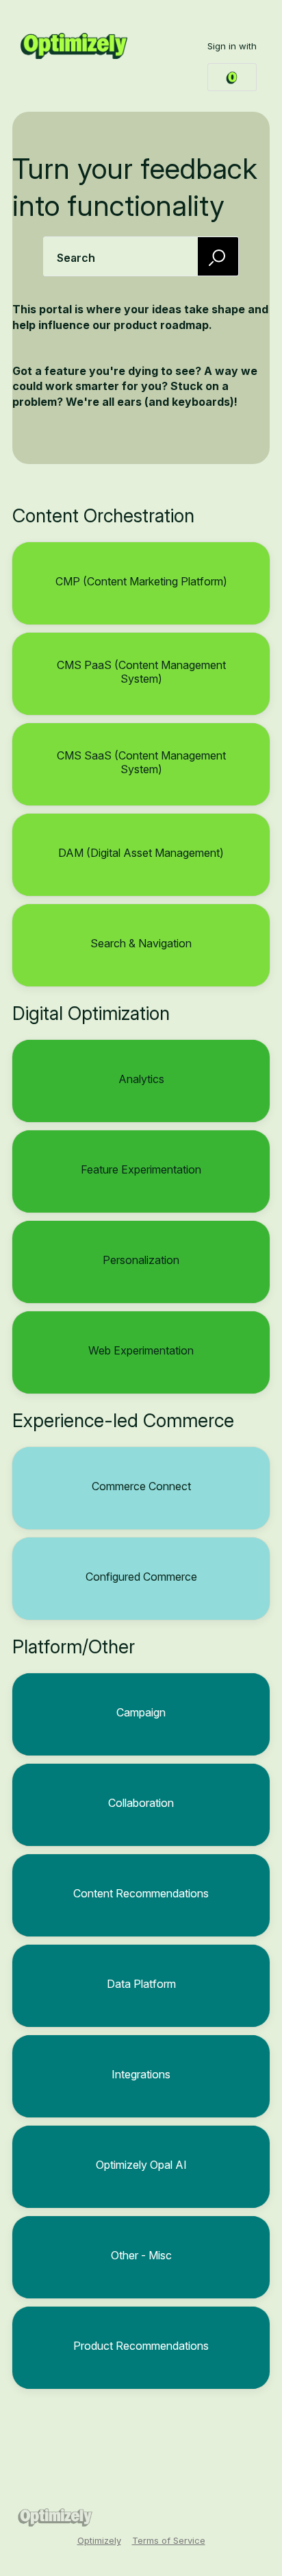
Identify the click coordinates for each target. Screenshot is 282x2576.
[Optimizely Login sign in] (232, 77)
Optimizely (99, 2540)
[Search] (218, 256)
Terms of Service (169, 2540)
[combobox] (141, 256)
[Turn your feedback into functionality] (74, 46)
